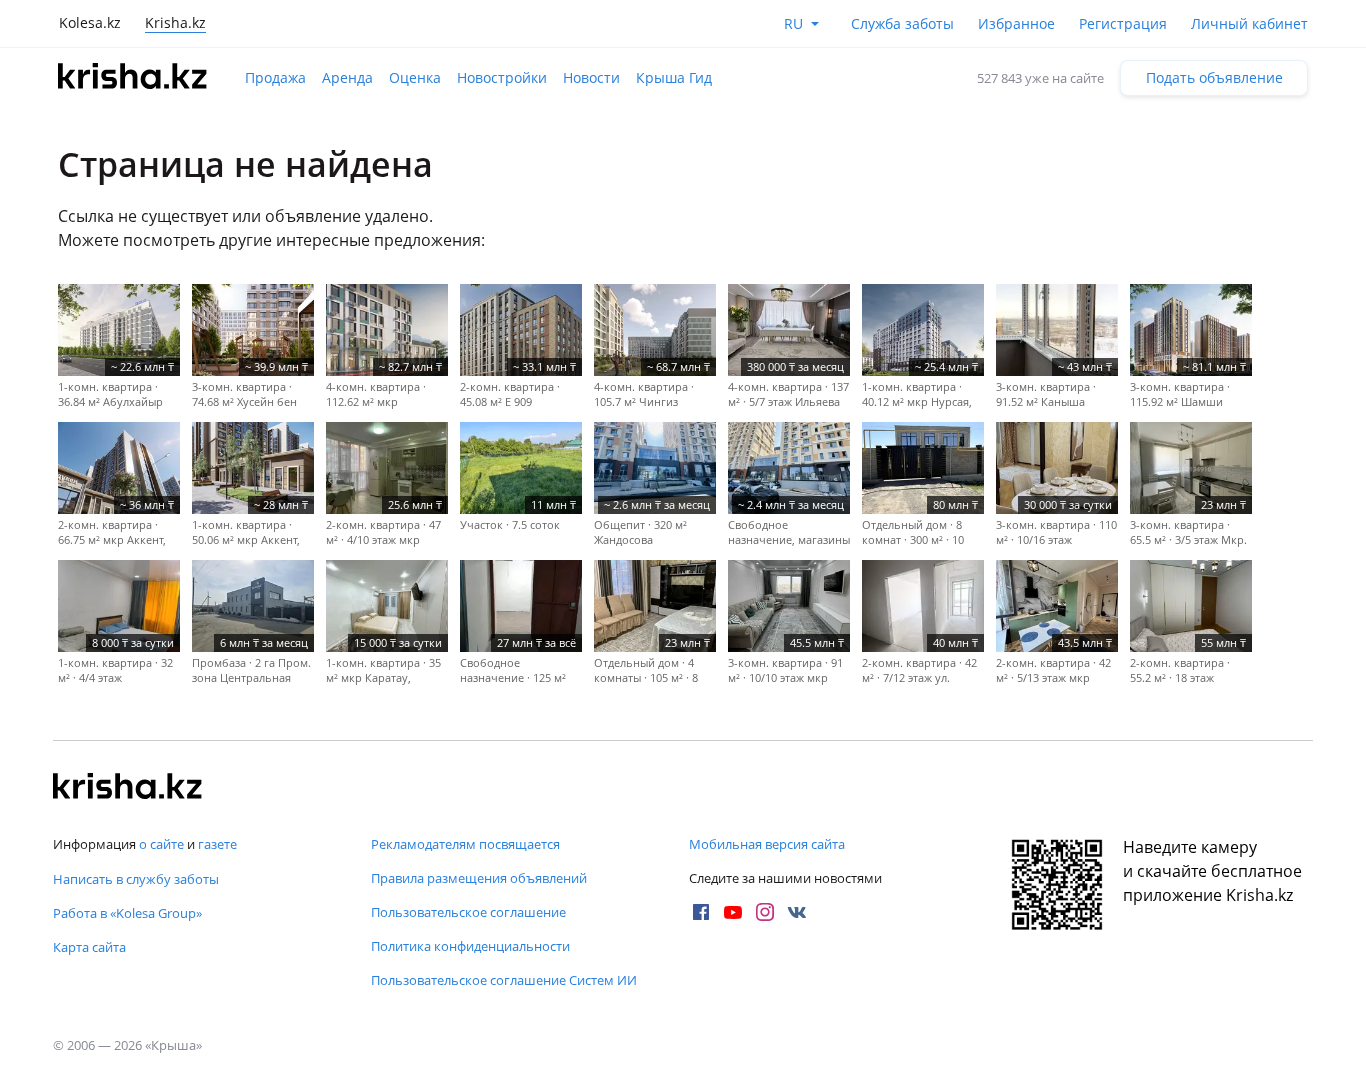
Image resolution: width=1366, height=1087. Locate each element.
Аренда (347, 77)
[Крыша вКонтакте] (797, 912)
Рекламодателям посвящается (465, 844)
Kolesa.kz (90, 22)
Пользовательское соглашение (468, 912)
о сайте (161, 844)
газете (217, 844)
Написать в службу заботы (136, 879)
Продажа (275, 77)
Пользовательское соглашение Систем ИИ (504, 980)
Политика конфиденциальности (470, 946)
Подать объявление (1214, 77)
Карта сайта (89, 947)
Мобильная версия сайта (767, 844)
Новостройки (502, 77)
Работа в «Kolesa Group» (127, 913)
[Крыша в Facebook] (701, 912)
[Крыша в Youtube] (733, 912)
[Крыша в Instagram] (765, 912)
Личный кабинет (1249, 23)
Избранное (1016, 23)
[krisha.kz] (128, 788)
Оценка (415, 77)
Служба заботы (902, 23)
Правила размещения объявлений (479, 878)
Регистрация (1123, 23)
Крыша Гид (674, 77)
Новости (591, 77)
